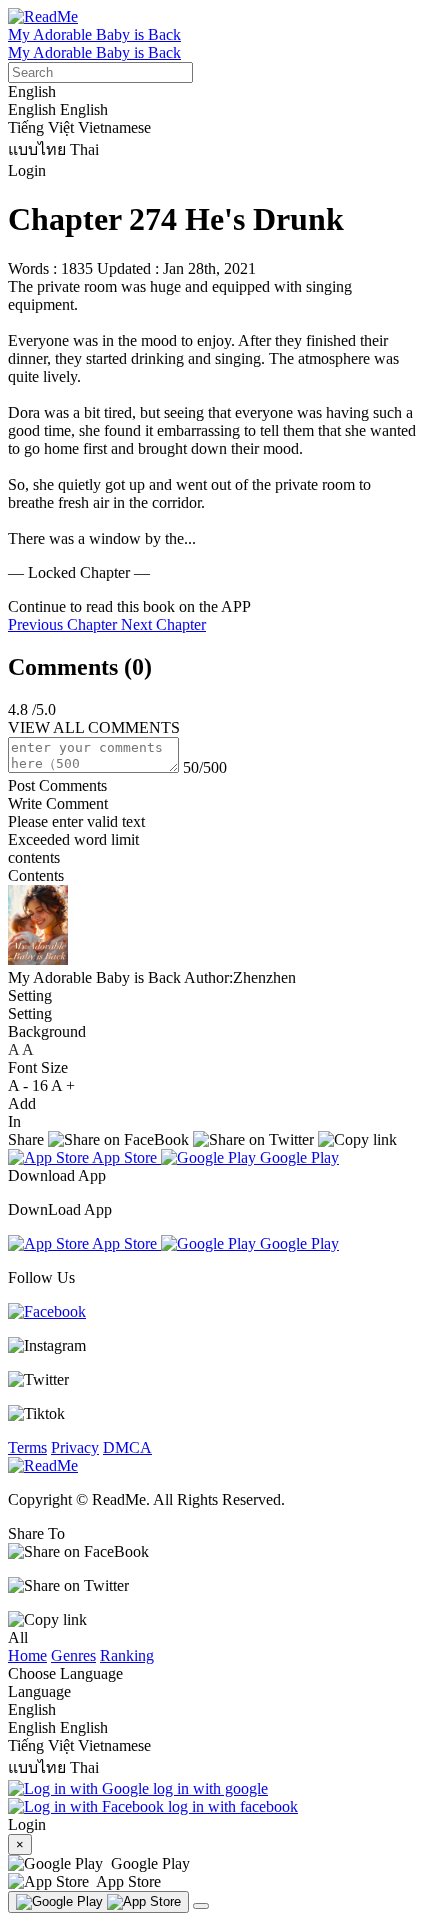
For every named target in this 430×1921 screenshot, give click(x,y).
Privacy (75, 1447)
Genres (73, 1655)
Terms (27, 1447)
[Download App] (98, 1902)
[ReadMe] (43, 16)
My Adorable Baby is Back (94, 34)
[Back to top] (201, 1906)
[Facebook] (47, 1311)
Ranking (127, 1655)
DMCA (127, 1447)
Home (27, 1655)
